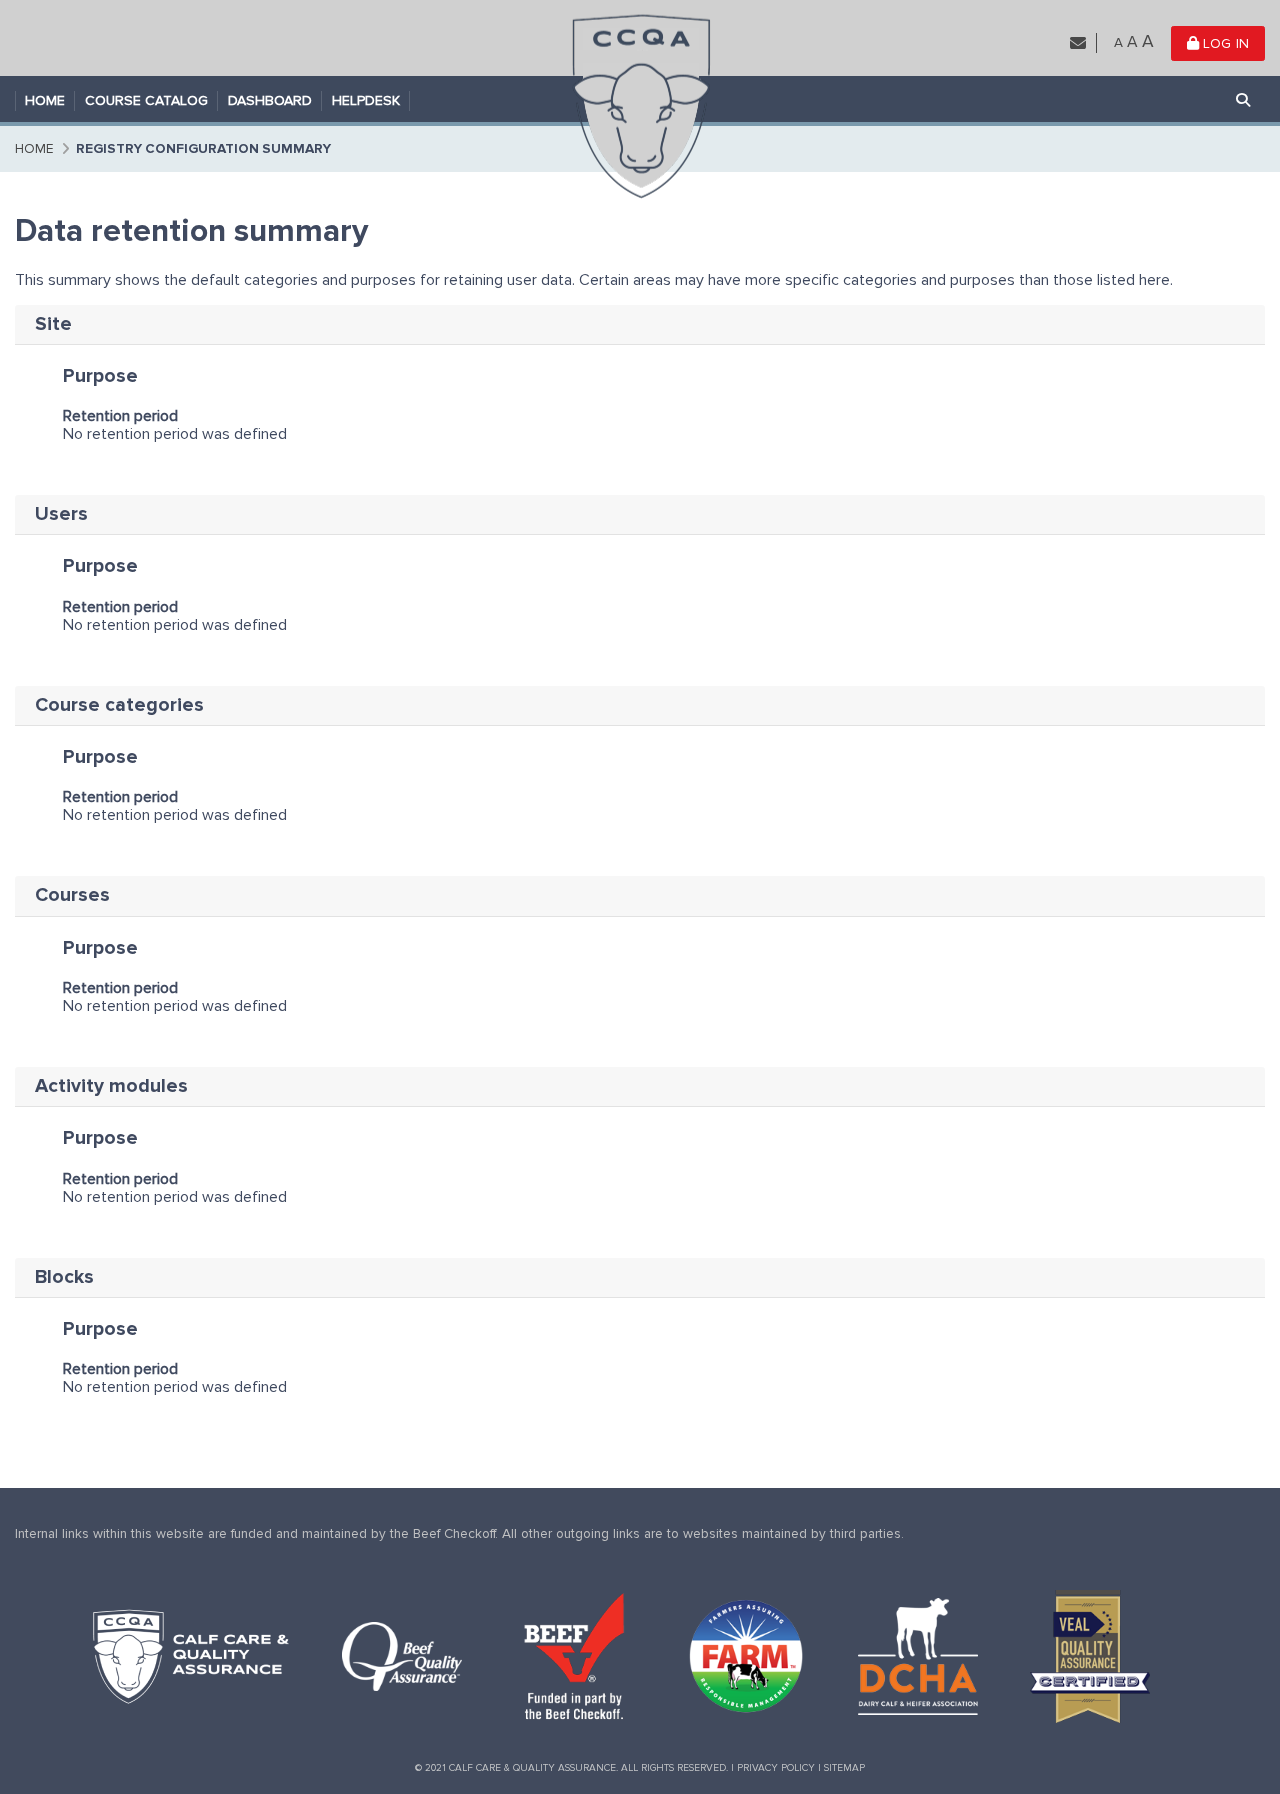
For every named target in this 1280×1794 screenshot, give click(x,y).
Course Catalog (146, 100)
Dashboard (270, 100)
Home (45, 100)
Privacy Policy (776, 1768)
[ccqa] (640, 104)
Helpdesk (366, 100)
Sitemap (844, 1768)
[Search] (1243, 101)
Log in (1224, 43)
